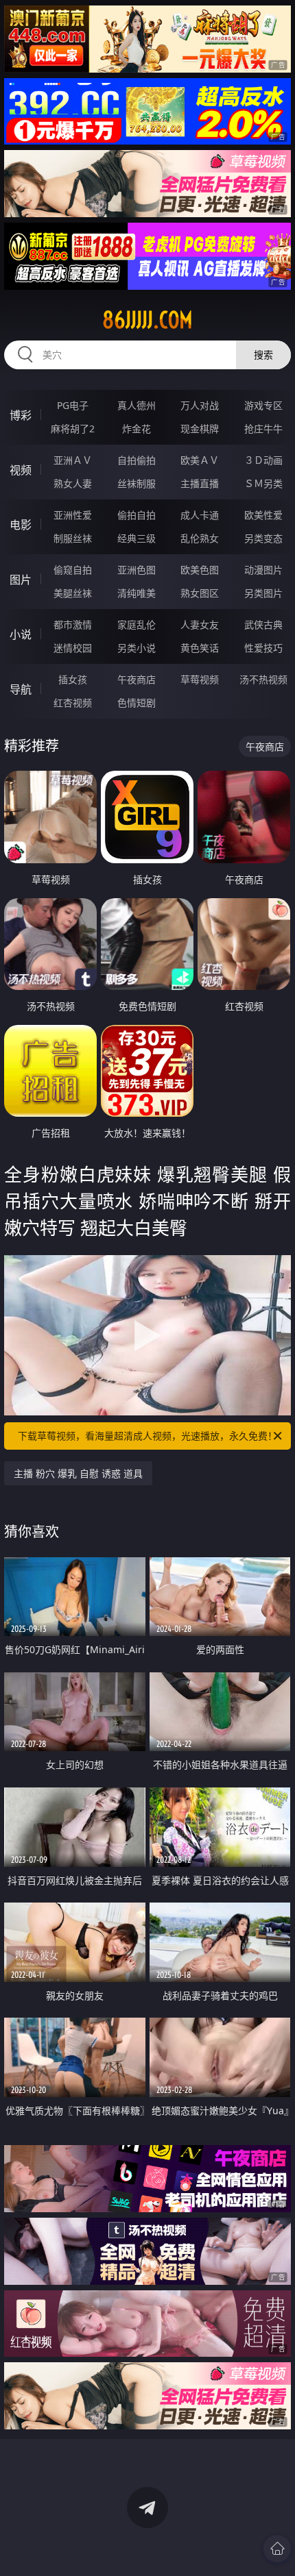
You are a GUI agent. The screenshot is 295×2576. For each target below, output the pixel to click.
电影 (21, 525)
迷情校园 (73, 648)
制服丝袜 (73, 538)
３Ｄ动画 (263, 460)
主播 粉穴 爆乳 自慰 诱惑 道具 (78, 1473)
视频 (21, 470)
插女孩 (73, 679)
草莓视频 (200, 679)
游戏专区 (263, 405)
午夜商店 (137, 679)
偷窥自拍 (73, 570)
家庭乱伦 (137, 624)
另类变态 (263, 538)
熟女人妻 (73, 483)
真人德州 (137, 405)
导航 (21, 689)
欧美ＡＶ (200, 460)
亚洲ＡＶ (73, 460)
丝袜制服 (137, 483)
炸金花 (137, 429)
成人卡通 (200, 515)
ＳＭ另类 (263, 483)
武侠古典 (263, 624)
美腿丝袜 (73, 593)
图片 (21, 580)
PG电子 (73, 405)
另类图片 (263, 593)
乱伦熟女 (200, 538)
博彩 (21, 415)
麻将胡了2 (73, 429)
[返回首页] (277, 2549)
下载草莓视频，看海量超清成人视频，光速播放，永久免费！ (147, 1436)
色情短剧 (137, 703)
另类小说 (137, 648)
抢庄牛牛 (263, 429)
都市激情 (73, 624)
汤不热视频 (263, 679)
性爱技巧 (263, 648)
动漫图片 (263, 570)
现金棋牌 (200, 429)
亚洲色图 (137, 570)
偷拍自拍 (137, 515)
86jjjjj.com (147, 320)
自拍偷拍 (137, 460)
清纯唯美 (137, 593)
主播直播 (200, 483)
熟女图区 (200, 593)
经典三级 (137, 538)
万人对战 (200, 405)
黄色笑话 (200, 648)
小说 (21, 634)
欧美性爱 (263, 515)
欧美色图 (200, 570)
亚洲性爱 (73, 515)
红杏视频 (73, 703)
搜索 (263, 355)
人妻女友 (200, 624)
